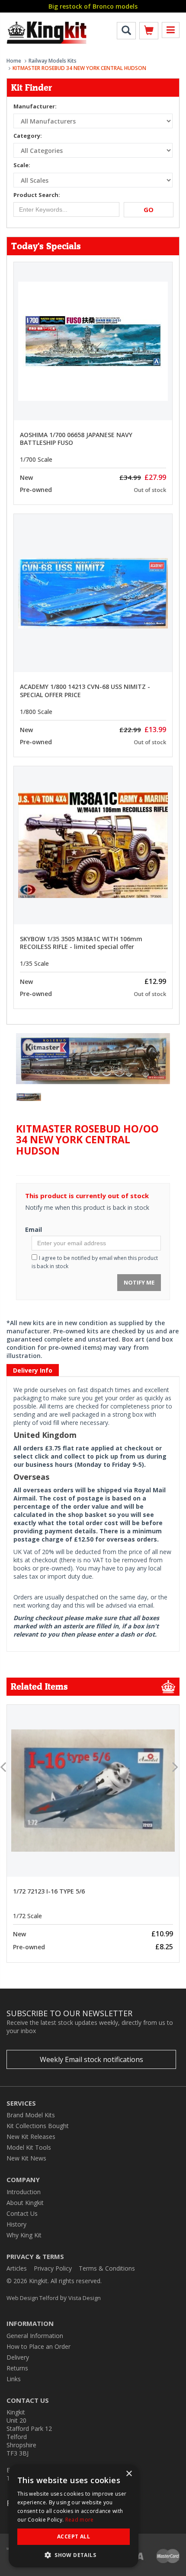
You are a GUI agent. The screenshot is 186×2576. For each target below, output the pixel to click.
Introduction (24, 2192)
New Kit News (26, 2158)
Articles (17, 2268)
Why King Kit (24, 2235)
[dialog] (74, 2516)
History (16, 2224)
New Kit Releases (31, 2137)
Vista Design (85, 2298)
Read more (80, 2520)
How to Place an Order (38, 2346)
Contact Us (22, 2213)
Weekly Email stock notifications (91, 2059)
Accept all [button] (74, 2536)
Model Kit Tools (29, 2147)
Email (34, 1229)
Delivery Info (33, 1370)
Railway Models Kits (53, 61)
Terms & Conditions (107, 2268)
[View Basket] (149, 32)
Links (14, 2379)
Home (14, 61)
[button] (74, 2555)
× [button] (129, 2474)
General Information (35, 2336)
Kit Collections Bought (38, 2126)
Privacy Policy (53, 2268)
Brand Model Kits (31, 2115)
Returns (17, 2368)
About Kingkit (25, 2203)
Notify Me (139, 1282)
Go (149, 209)
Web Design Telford (32, 2298)
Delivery (18, 2357)
